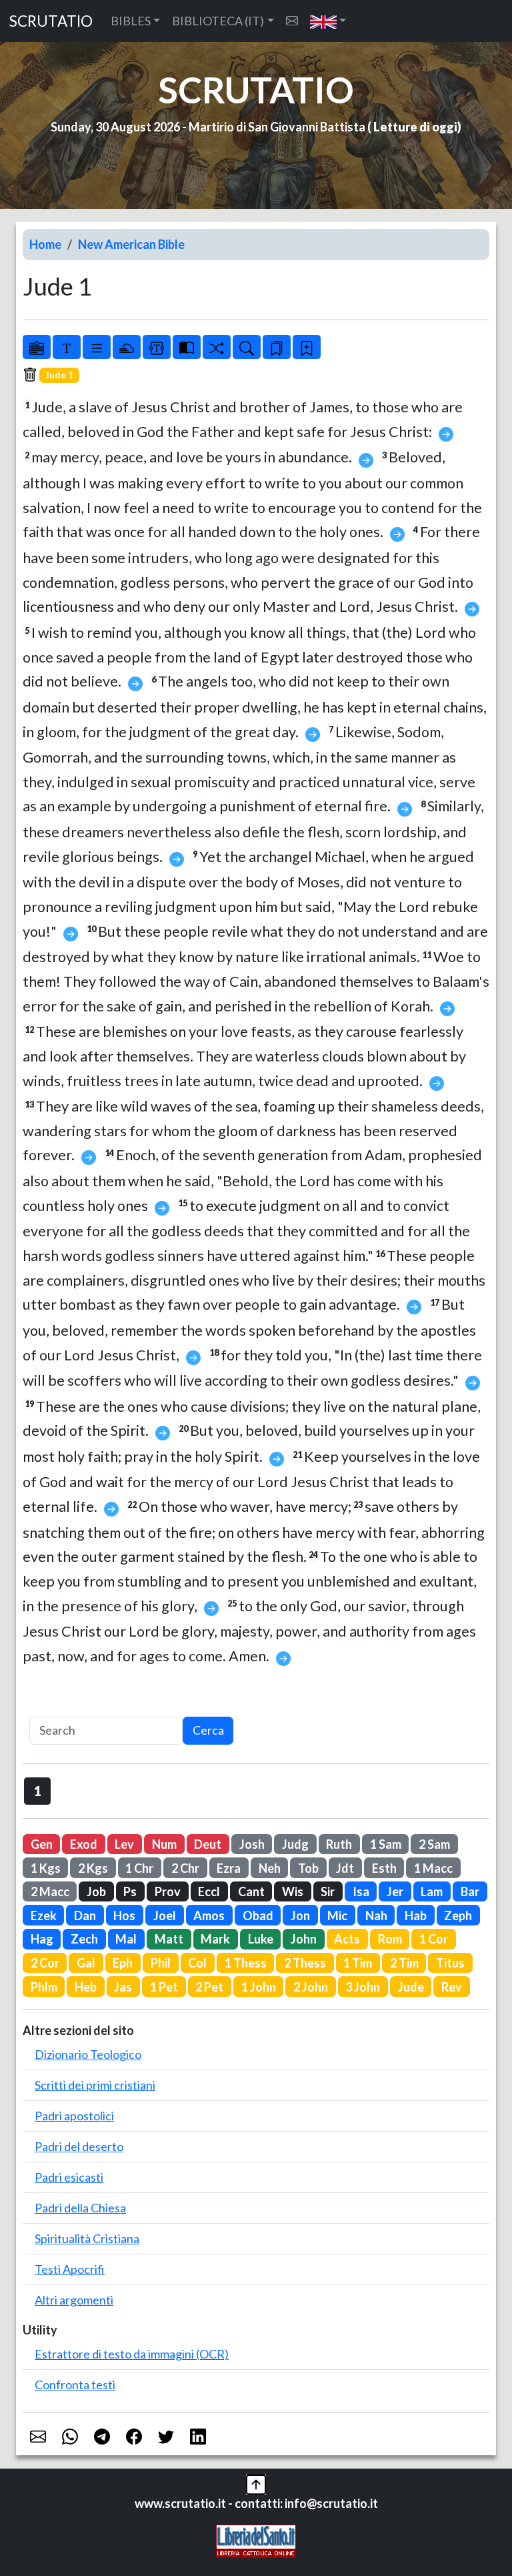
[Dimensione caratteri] (67, 347)
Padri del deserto (79, 2146)
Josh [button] (252, 1844)
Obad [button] (258, 1915)
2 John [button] (311, 1987)
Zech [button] (84, 1939)
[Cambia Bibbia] (217, 347)
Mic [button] (337, 1915)
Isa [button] (361, 1891)
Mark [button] (215, 1939)
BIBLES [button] (131, 21)
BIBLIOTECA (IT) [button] (218, 21)
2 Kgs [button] (93, 1868)
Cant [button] (251, 1891)
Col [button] (197, 1963)
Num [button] (164, 1844)
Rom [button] (390, 1939)
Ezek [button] (44, 1915)
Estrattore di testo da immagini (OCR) (132, 2354)
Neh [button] (270, 1868)
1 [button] (38, 1791)
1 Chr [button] (139, 1868)
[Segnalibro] (277, 347)
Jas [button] (123, 1987)
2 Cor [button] (45, 1963)
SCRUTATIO (51, 21)
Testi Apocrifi (70, 2269)
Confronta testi (75, 2385)
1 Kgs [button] (46, 1868)
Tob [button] (308, 1868)
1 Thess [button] (246, 1963)
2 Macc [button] (50, 1891)
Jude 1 (59, 375)
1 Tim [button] (358, 1963)
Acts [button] (347, 1939)
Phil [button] (161, 1963)
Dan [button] (85, 1915)
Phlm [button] (44, 1987)
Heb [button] (86, 1987)
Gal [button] (86, 1963)
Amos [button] (209, 1915)
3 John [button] (363, 1987)
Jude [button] (411, 1987)
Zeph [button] (458, 1915)
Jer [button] (395, 1891)
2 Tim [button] (404, 1963)
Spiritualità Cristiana (87, 2238)
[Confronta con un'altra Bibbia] (187, 347)
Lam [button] (432, 1891)
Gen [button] (42, 1844)
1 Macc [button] (433, 1868)
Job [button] (96, 1891)
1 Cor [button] (434, 1939)
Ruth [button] (339, 1844)
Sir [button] (328, 1891)
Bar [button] (470, 1891)
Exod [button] (84, 1844)
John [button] (304, 1939)
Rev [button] (452, 1987)
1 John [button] (259, 1987)
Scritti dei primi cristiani (95, 2085)
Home (45, 244)
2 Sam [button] (434, 1844)
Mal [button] (126, 1939)
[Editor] (157, 347)
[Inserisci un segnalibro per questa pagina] (307, 347)
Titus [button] (450, 1963)
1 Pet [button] (164, 1987)
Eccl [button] (209, 1891)
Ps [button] (130, 1891)
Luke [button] (261, 1939)
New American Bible (131, 244)
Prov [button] (168, 1891)
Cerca (208, 1730)
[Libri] (37, 347)
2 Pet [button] (209, 1987)
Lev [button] (124, 1844)
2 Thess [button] (305, 1963)
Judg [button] (295, 1844)
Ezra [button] (229, 1868)
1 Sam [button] (386, 1844)
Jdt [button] (345, 1868)
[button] (328, 21)
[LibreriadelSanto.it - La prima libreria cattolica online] (256, 2540)
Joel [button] (165, 1915)
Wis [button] (293, 1891)
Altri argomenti (74, 2300)
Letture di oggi (415, 127)
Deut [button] (208, 1844)
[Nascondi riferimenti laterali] (127, 347)
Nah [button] (376, 1915)
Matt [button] (169, 1939)
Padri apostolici (74, 2116)
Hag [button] (42, 1939)
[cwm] (292, 21)
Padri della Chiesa (80, 2208)
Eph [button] (123, 1963)
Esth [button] (384, 1868)
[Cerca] (247, 347)
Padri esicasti (69, 2177)
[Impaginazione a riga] (97, 347)
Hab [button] (416, 1915)
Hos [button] (124, 1915)
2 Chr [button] (185, 1868)
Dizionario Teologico (88, 2054)
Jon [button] (300, 1915)
